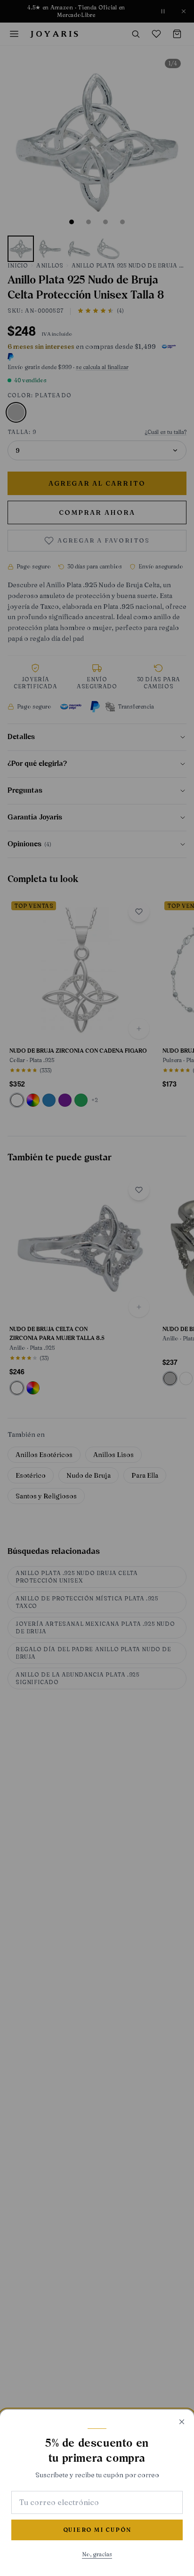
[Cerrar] (182, 2422)
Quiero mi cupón (97, 2530)
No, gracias (97, 2554)
